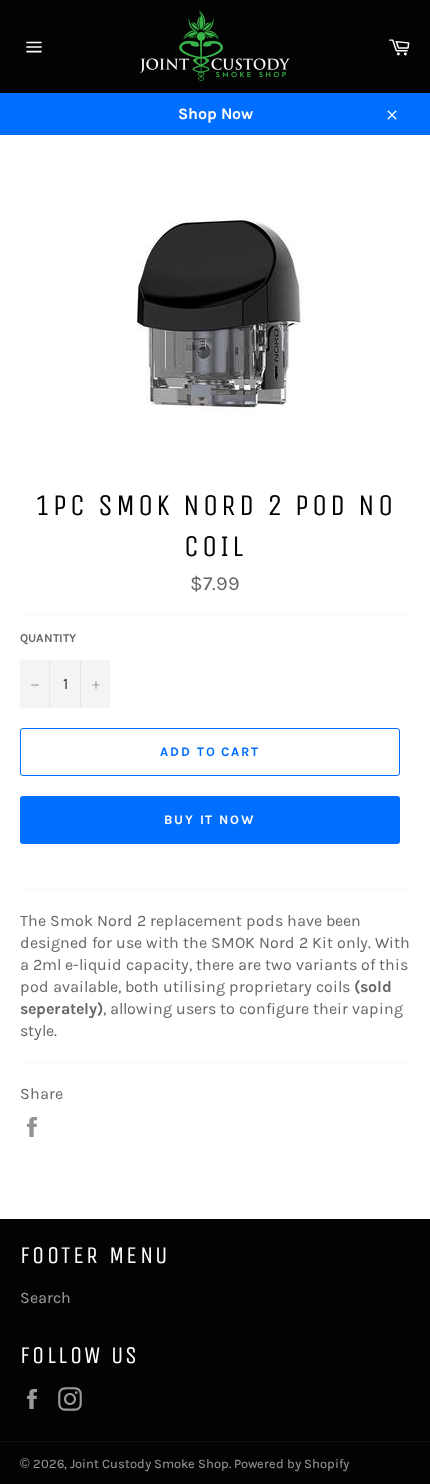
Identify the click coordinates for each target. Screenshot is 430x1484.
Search (45, 1297)
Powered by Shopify (291, 1463)
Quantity (48, 638)
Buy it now (210, 819)
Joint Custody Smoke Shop (149, 1463)
